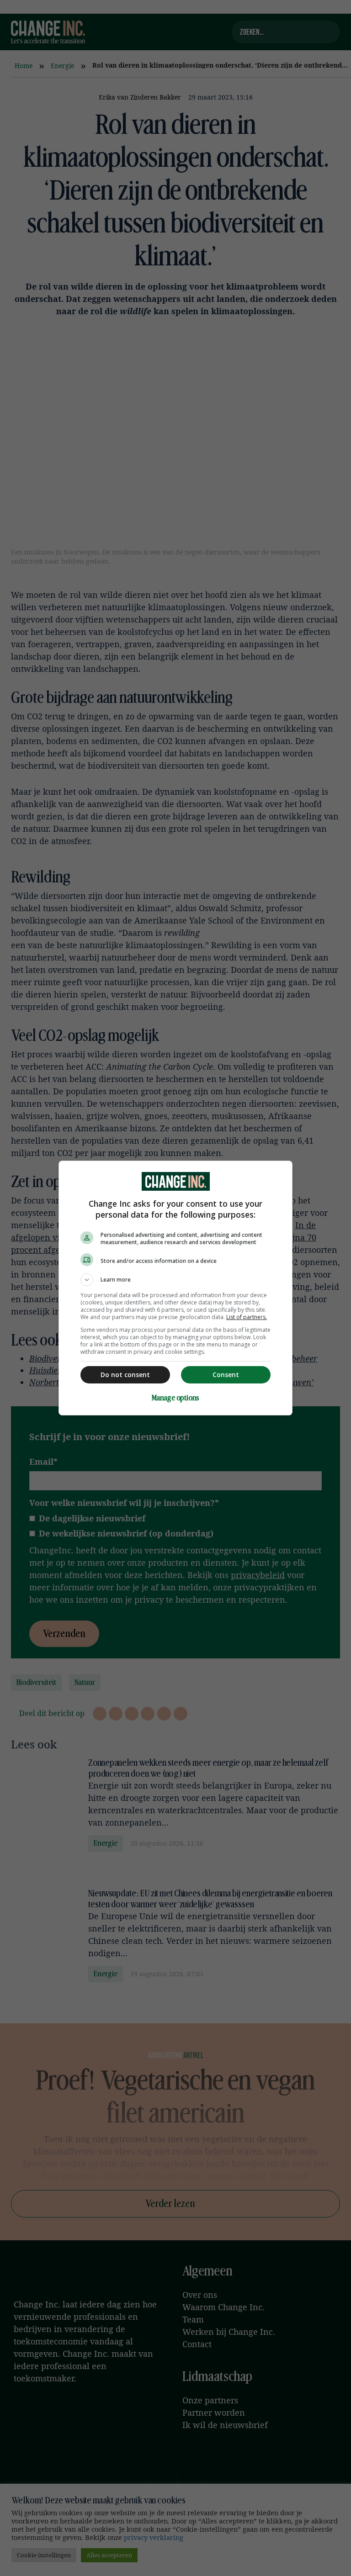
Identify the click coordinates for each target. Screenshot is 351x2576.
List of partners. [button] (247, 1317)
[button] (175, 1280)
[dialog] (175, 1288)
